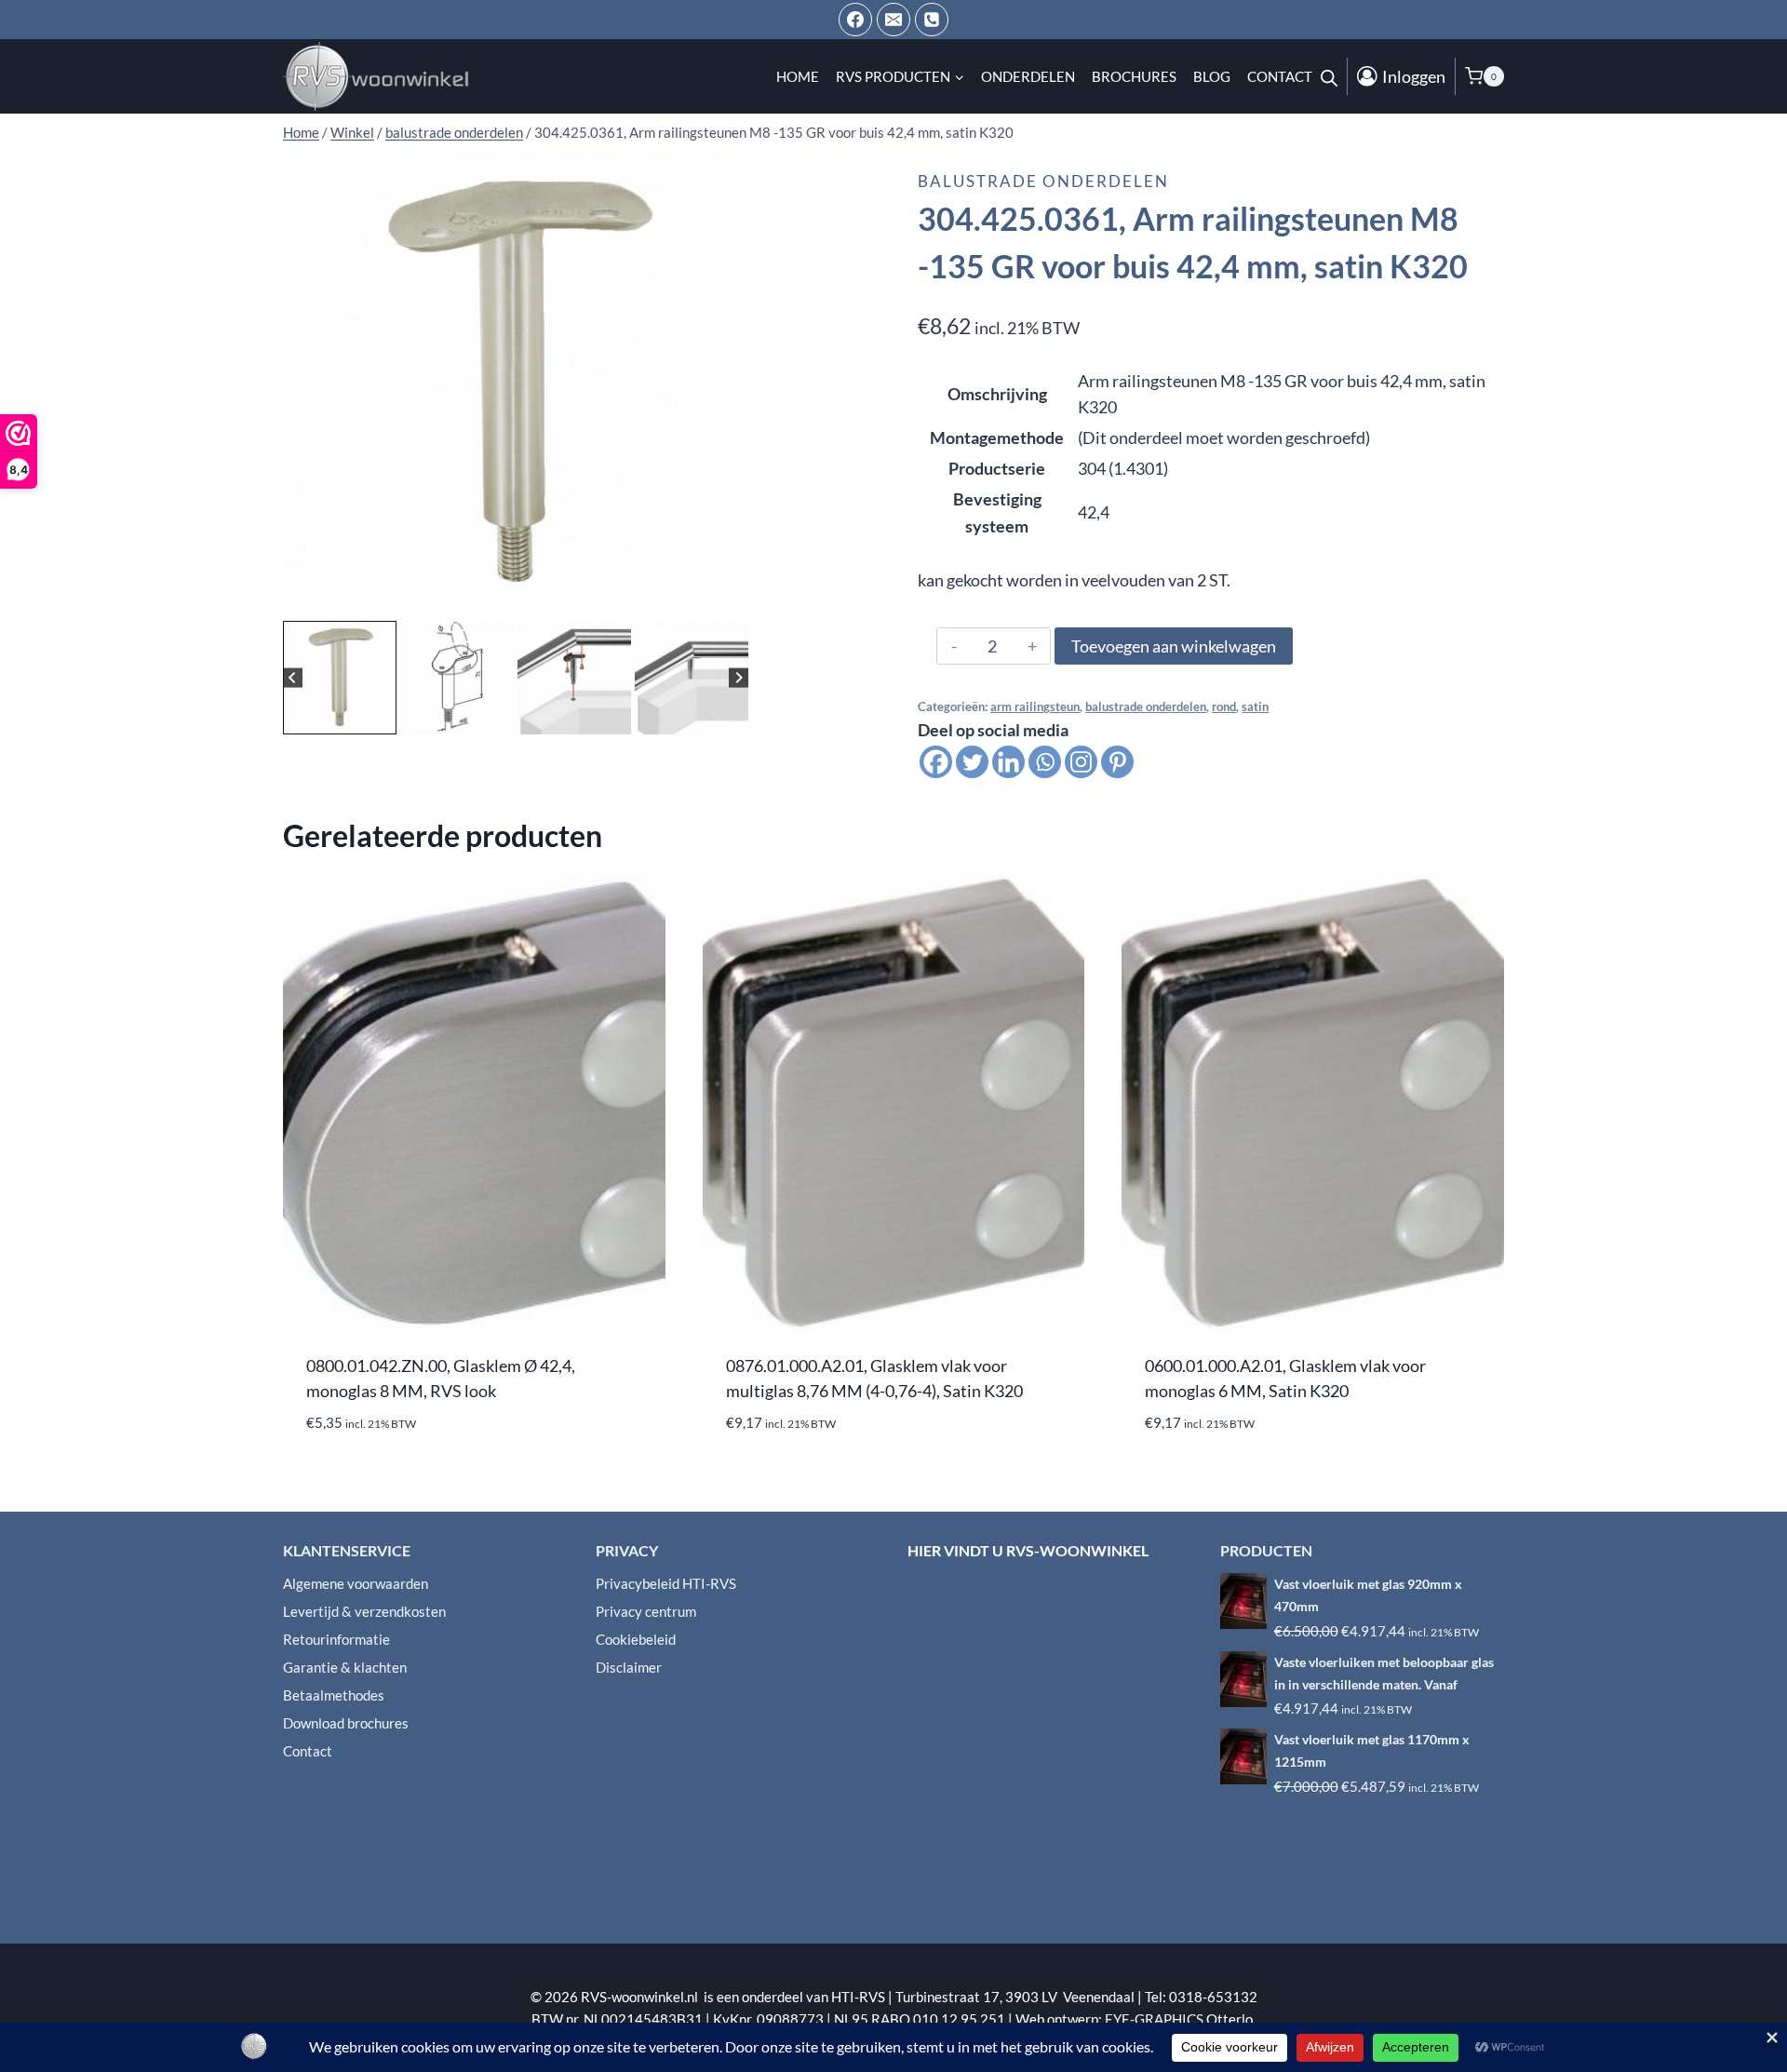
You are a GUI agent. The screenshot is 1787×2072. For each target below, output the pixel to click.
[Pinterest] (1117, 762)
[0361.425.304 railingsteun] (516, 383)
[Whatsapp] (1045, 762)
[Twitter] (972, 762)
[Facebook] (855, 20)
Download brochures (346, 1723)
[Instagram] (1081, 762)
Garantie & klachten (345, 1667)
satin (1255, 707)
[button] (340, 678)
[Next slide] (739, 677)
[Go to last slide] (293, 677)
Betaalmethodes (334, 1695)
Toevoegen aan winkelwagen (1174, 646)
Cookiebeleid (636, 1639)
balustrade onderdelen (1043, 181)
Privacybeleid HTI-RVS (666, 1583)
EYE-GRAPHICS (1156, 2019)
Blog (1212, 76)
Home (798, 76)
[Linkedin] (1008, 762)
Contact (1280, 76)
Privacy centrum (646, 1611)
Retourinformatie (336, 1639)
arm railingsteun (1035, 707)
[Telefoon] (932, 20)
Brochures (1134, 76)
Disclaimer (629, 1667)
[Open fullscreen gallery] (730, 598)
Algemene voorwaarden (356, 1583)
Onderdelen (1028, 76)
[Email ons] (893, 20)
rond (1224, 707)
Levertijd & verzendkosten (364, 1611)
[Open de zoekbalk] (1329, 76)
